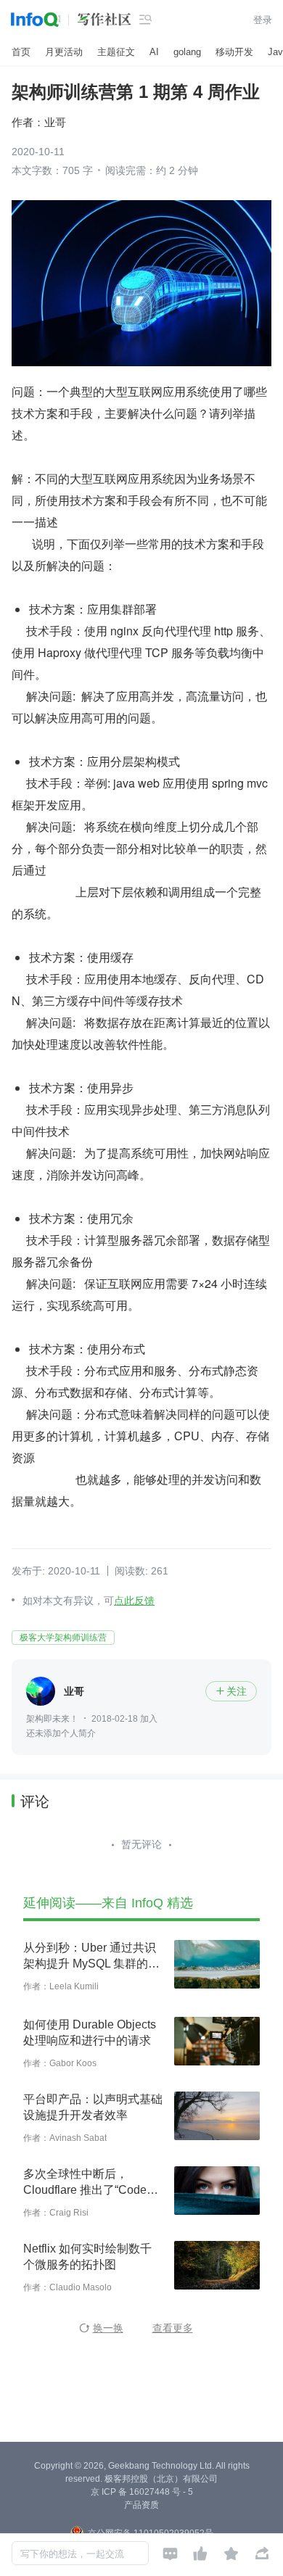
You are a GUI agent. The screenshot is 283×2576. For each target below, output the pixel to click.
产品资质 (141, 2505)
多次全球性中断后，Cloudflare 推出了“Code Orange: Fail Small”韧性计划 (91, 2183)
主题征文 (116, 52)
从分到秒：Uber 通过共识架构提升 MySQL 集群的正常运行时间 (91, 1957)
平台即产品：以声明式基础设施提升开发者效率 (93, 2107)
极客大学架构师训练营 (63, 1638)
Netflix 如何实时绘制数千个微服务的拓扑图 (87, 2257)
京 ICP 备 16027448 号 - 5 (142, 2492)
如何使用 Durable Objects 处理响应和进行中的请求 (90, 2032)
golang (187, 52)
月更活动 (64, 52)
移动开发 (234, 52)
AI (154, 52)
